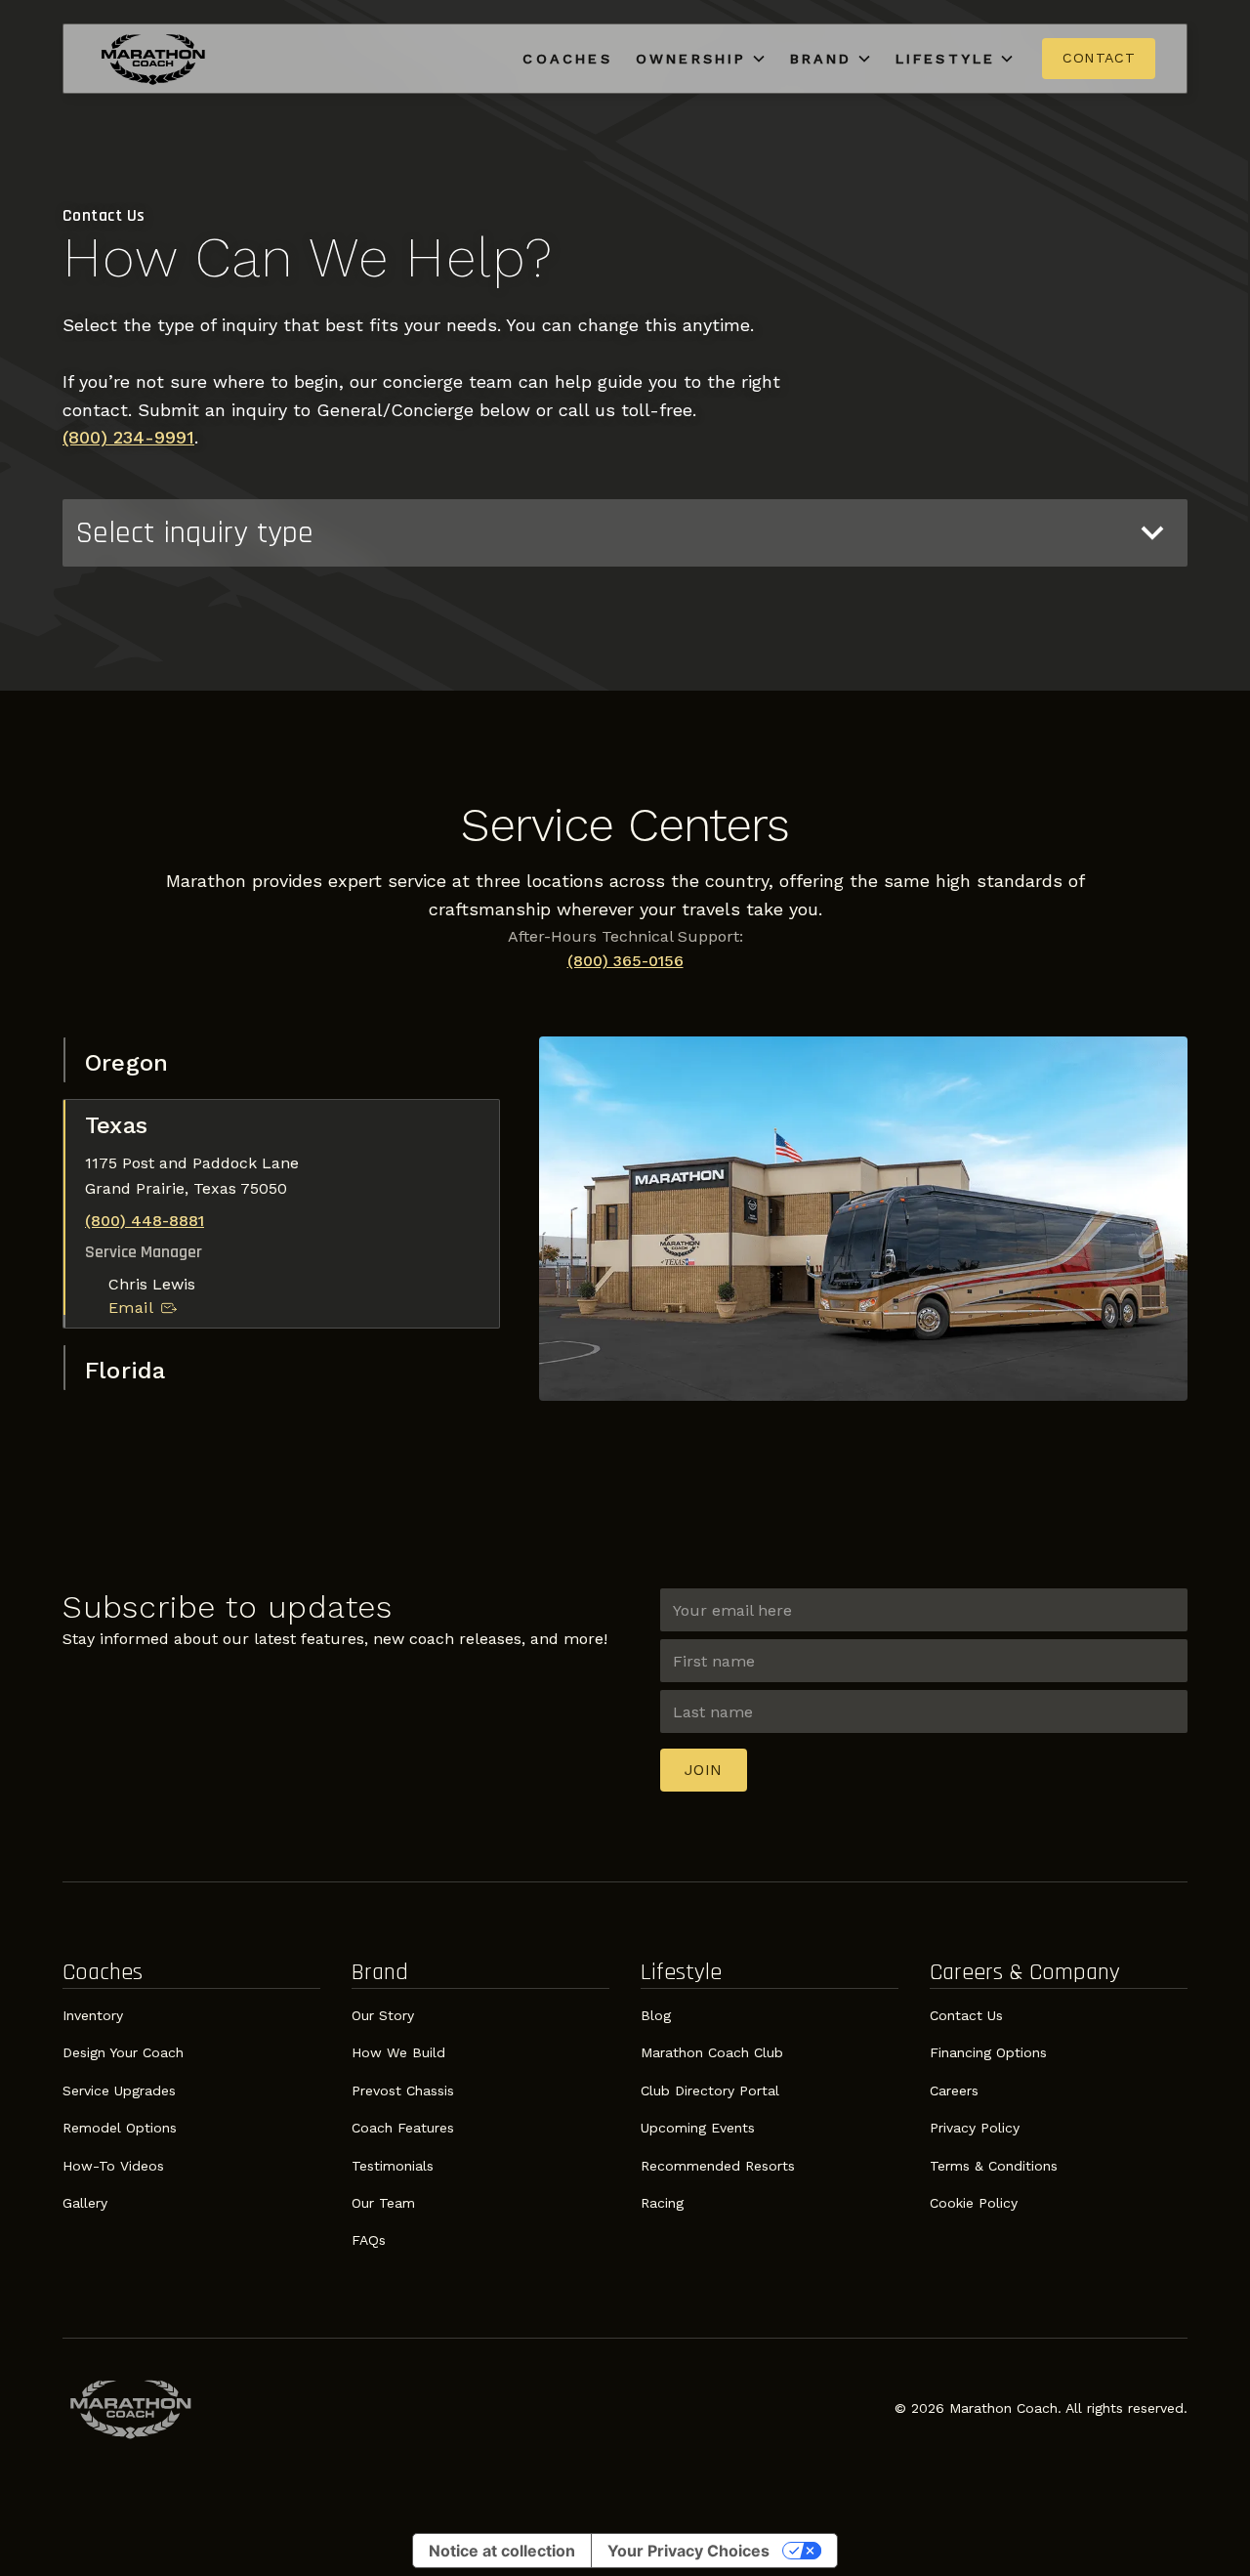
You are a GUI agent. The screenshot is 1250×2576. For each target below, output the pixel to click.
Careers (954, 2090)
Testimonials (393, 2166)
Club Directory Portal (710, 2090)
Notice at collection (502, 2551)
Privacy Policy (975, 2128)
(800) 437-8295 (144, 1283)
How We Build (398, 2052)
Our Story (383, 2015)
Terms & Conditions (994, 2166)
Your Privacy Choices (688, 2551)
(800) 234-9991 (128, 437)
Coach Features (403, 2128)
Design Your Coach (123, 2052)
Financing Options (988, 2052)
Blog (656, 2015)
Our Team (383, 2203)
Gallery (85, 2203)
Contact (1099, 58)
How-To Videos (113, 2166)
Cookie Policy (974, 2203)
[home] (153, 59)
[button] (701, 59)
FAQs (369, 2240)
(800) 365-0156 (625, 961)
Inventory (93, 2015)
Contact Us (966, 2015)
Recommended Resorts (718, 2166)
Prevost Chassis (403, 2090)
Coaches (567, 59)
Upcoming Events (698, 2128)
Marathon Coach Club (712, 2052)
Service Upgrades (119, 2090)
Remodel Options (120, 2128)
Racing (662, 2203)
